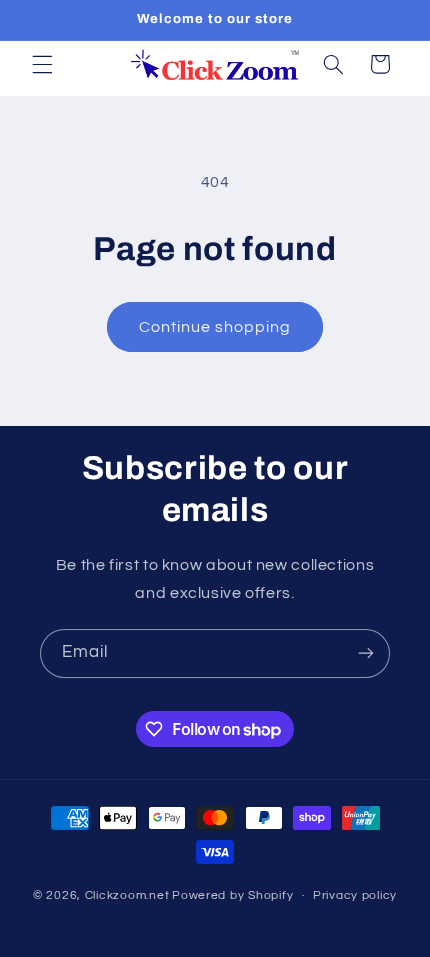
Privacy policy (355, 895)
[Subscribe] (366, 653)
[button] (42, 64)
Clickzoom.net (127, 895)
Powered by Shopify (232, 895)
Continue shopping (215, 327)
